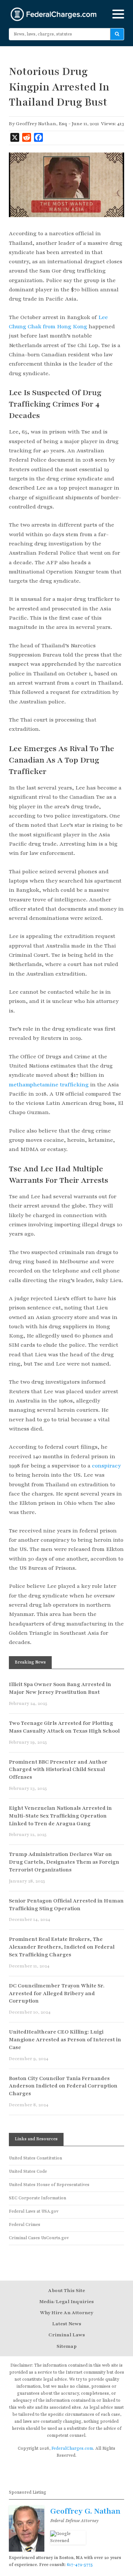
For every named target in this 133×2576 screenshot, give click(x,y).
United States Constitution (35, 2158)
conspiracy (106, 1466)
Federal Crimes (25, 2225)
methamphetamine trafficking (49, 1085)
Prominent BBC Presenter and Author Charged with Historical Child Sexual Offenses (58, 1770)
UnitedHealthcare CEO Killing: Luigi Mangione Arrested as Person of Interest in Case (65, 2040)
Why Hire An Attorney (66, 2313)
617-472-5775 (80, 2565)
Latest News (67, 2324)
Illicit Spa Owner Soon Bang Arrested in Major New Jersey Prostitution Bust (60, 1688)
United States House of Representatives (49, 2185)
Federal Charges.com (54, 14)
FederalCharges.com (72, 2448)
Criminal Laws (67, 2335)
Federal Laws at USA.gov (34, 2211)
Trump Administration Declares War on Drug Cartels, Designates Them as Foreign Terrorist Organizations (64, 1862)
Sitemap (66, 2346)
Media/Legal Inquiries (66, 2302)
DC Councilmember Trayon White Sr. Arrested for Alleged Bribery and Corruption (57, 1993)
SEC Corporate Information (37, 2198)
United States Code (28, 2171)
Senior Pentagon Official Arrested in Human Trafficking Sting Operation (66, 1905)
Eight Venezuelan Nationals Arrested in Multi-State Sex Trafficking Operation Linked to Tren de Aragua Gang (60, 1816)
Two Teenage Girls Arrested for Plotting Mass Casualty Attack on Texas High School (64, 1727)
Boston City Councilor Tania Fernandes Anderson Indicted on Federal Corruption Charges (63, 2086)
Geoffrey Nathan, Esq (42, 124)
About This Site (66, 2291)
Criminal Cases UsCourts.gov (39, 2238)
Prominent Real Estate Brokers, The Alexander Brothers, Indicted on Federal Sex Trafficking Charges (62, 1947)
